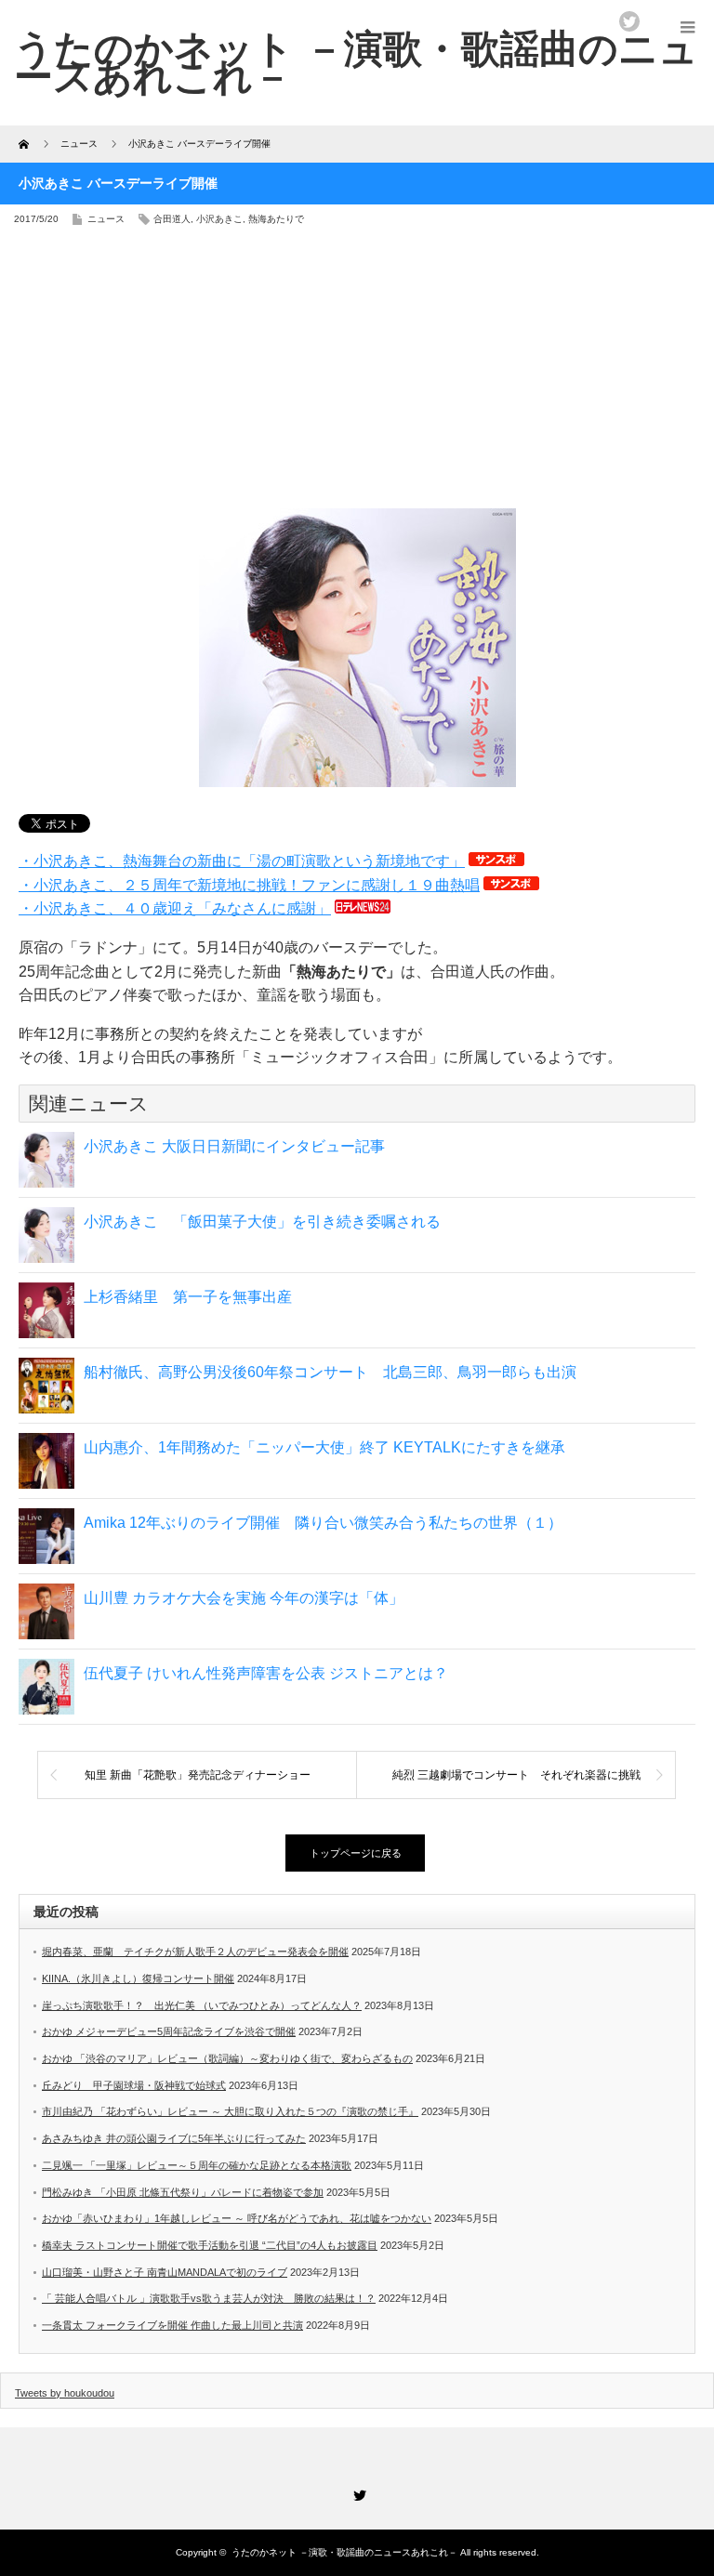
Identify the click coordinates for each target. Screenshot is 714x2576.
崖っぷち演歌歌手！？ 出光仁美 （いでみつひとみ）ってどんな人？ (202, 2005)
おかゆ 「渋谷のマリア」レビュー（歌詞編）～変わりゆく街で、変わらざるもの (227, 2058)
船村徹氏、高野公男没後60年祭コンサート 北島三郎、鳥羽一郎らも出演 (330, 1372)
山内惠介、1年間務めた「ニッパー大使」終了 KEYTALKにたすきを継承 (324, 1447)
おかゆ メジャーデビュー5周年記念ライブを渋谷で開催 (169, 2031)
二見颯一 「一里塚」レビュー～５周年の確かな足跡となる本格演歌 (197, 2165)
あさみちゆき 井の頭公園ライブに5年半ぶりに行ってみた (174, 2138)
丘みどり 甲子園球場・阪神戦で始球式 (134, 2085)
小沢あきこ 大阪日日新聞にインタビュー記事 (234, 1146)
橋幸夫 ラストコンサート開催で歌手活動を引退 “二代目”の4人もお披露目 (210, 2245)
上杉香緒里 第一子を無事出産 (188, 1297)
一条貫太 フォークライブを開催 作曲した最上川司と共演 (172, 2325)
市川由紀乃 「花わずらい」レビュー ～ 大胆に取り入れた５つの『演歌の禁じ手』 (230, 2111)
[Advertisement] (357, 374)
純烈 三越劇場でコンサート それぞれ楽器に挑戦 (516, 1775)
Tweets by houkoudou (65, 2393)
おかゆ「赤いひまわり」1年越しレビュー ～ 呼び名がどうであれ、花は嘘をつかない (237, 2218)
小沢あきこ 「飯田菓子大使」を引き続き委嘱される (262, 1222)
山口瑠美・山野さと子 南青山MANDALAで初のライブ (165, 2272)
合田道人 (172, 219)
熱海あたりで (276, 219)
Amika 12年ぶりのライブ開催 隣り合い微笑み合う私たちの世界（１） (323, 1523)
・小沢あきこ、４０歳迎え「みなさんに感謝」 (175, 908)
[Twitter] (357, 2492)
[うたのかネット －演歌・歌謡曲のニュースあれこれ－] (356, 62)
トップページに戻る (356, 1853)
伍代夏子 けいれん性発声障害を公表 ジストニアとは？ (266, 1673)
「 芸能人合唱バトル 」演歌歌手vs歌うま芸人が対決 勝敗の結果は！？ (209, 2298)
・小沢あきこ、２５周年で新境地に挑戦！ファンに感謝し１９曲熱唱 (249, 885)
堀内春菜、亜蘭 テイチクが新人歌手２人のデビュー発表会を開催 (195, 1952)
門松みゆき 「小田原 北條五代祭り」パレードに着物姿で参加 (183, 2192)
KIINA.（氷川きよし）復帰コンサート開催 (138, 1978)
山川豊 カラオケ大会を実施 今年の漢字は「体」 (244, 1598)
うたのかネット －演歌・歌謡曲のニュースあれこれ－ (344, 2552)
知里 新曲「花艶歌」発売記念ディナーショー (198, 1775)
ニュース (106, 219)
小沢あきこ (219, 219)
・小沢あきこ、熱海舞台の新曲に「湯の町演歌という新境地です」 (242, 861)
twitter (629, 21)
